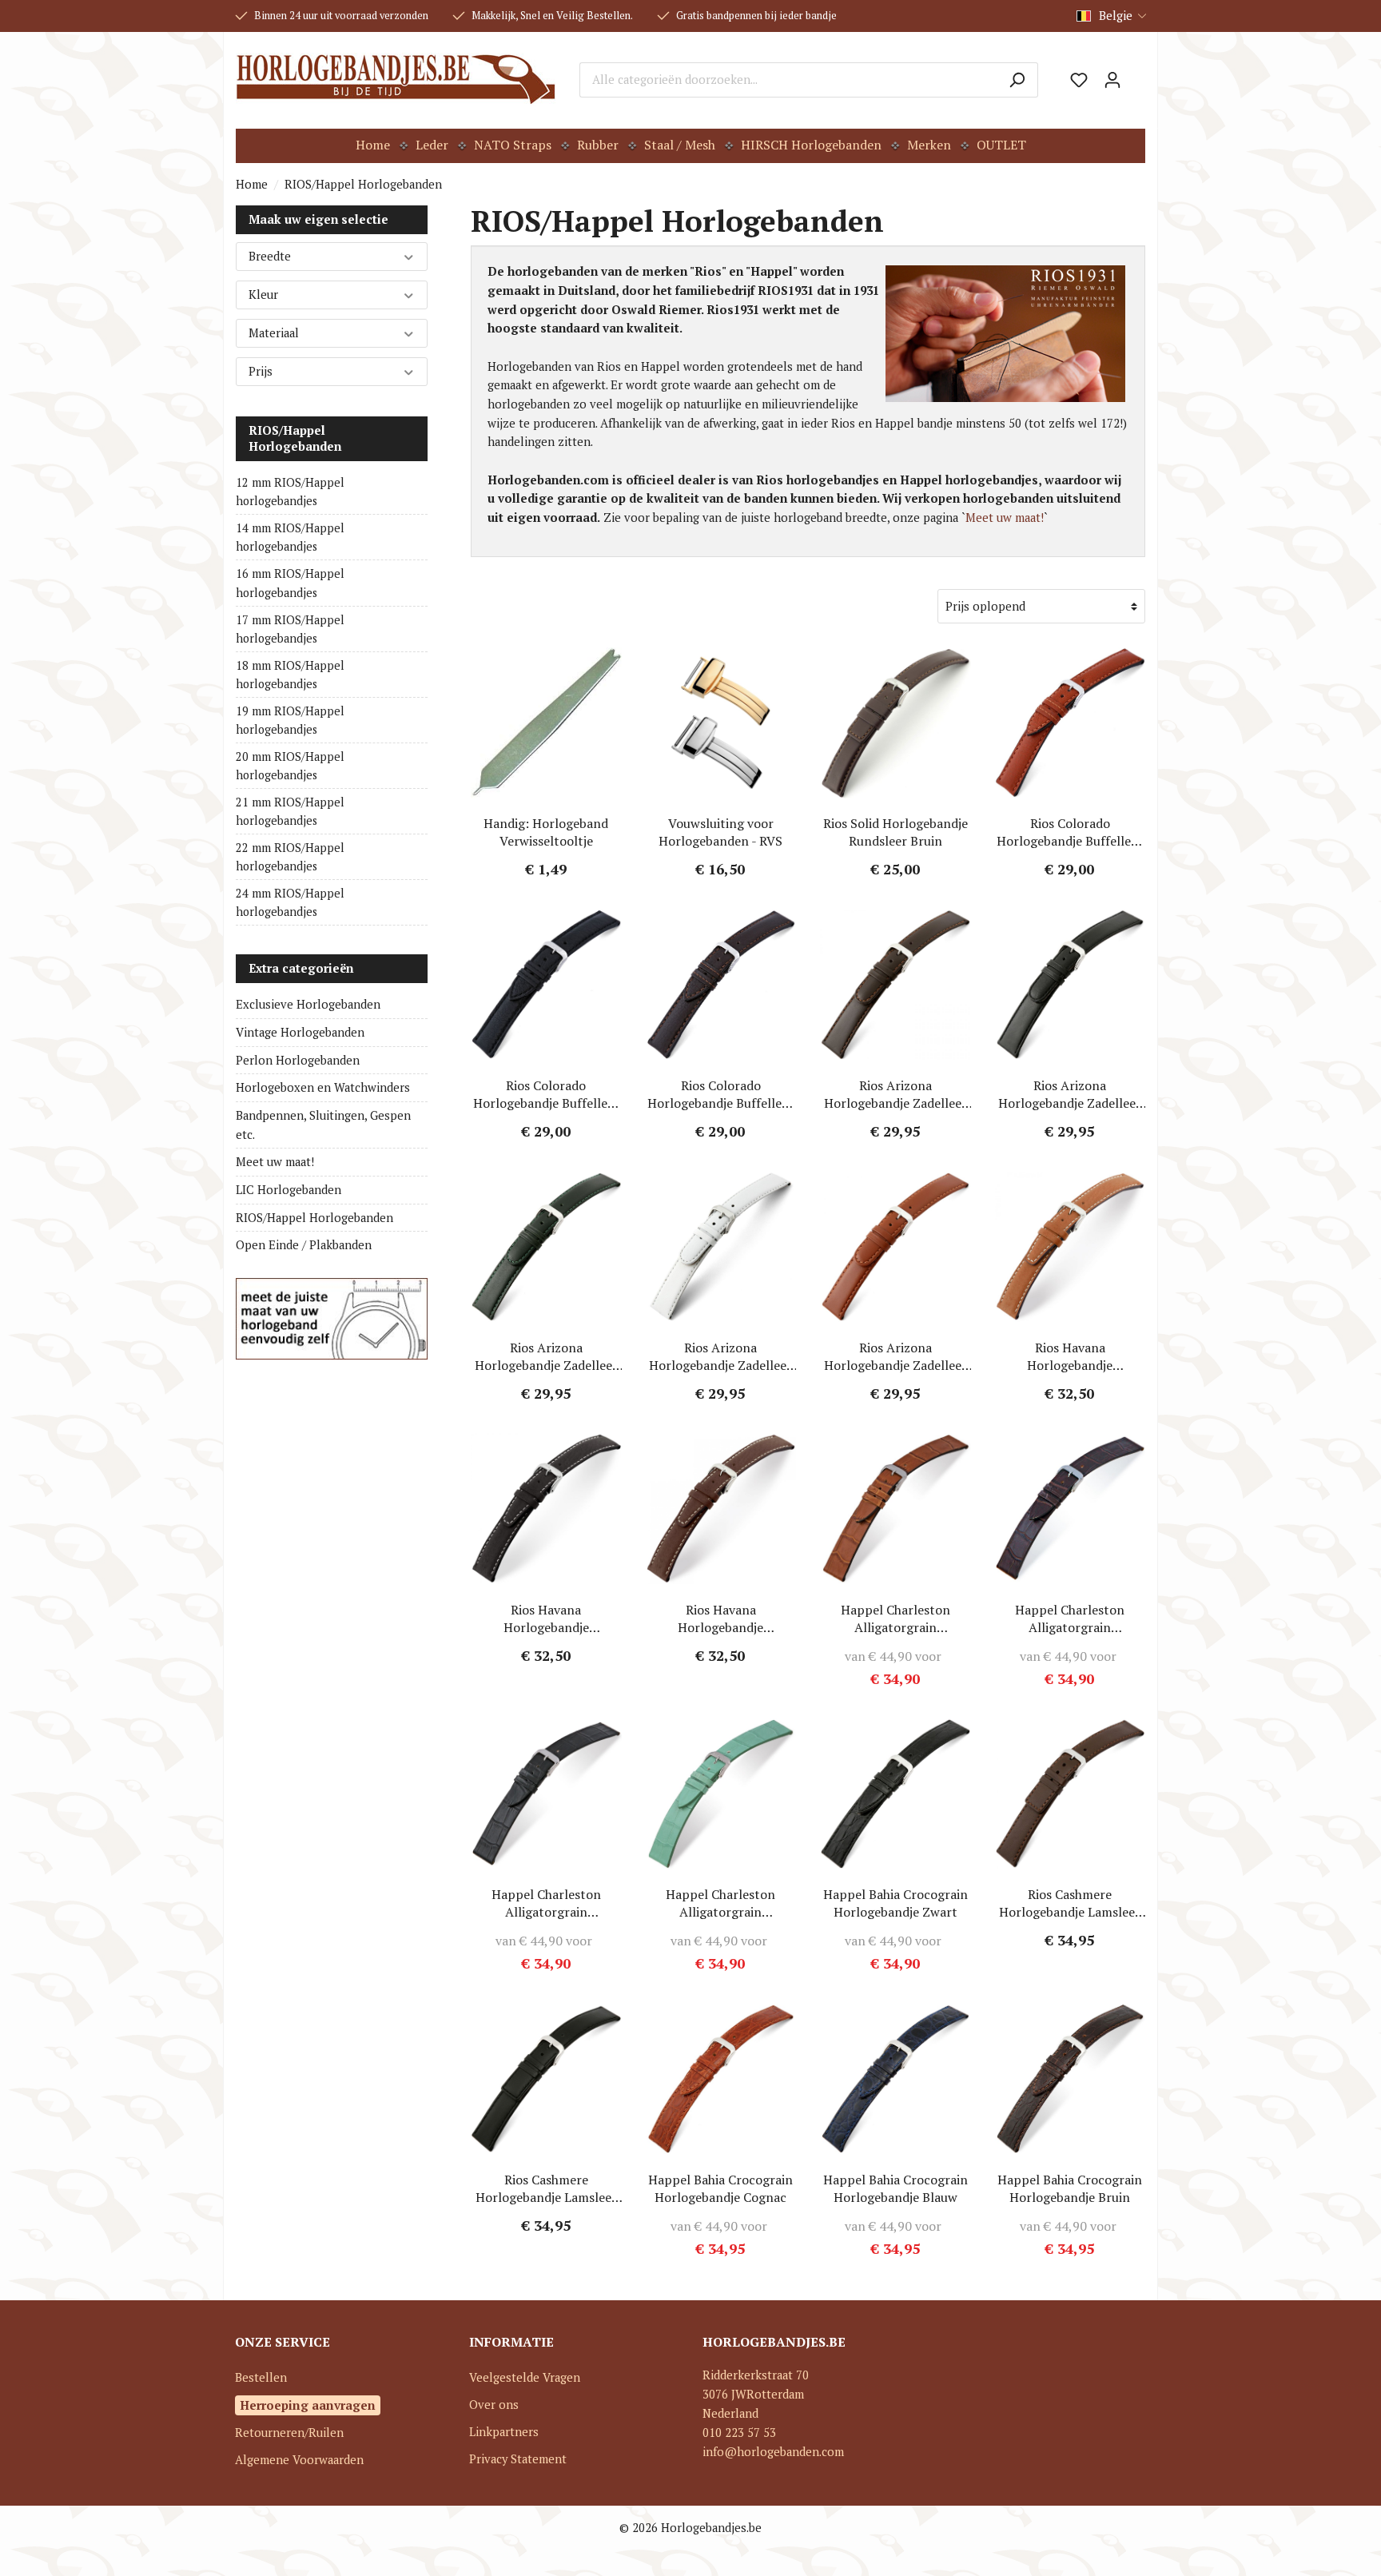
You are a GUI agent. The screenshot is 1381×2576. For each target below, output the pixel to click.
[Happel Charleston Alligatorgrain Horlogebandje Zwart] (546, 1794)
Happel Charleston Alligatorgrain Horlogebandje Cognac (895, 1618)
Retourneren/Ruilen (289, 2433)
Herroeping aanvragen (308, 2405)
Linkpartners (504, 2432)
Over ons (494, 2405)
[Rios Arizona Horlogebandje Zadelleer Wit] (721, 1247)
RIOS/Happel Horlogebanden (295, 438)
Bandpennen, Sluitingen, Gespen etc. (323, 1125)
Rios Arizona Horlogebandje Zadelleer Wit (720, 1356)
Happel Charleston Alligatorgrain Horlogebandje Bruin (1070, 1618)
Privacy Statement (518, 2459)
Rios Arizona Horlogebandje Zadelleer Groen (546, 1356)
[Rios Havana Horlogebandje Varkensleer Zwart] (546, 1509)
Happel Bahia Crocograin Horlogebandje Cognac (720, 2188)
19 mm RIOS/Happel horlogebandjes (290, 720)
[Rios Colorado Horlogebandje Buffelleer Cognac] (1071, 723)
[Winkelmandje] (1137, 74)
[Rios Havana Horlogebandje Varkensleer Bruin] (721, 1509)
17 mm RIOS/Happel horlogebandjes (290, 629)
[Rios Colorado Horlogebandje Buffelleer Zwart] (546, 985)
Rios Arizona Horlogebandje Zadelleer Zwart (1070, 1094)
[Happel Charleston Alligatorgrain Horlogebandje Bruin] (1071, 1509)
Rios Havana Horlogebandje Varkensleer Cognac (1070, 1356)
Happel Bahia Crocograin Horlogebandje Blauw (895, 2188)
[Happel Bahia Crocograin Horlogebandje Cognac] (721, 2079)
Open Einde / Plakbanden (304, 1245)
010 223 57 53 (739, 2433)
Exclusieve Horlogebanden (308, 1004)
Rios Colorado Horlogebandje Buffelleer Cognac (1070, 832)
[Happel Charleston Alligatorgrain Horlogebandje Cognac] (895, 1509)
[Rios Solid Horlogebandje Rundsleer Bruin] (895, 723)
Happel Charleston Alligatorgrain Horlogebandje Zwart (546, 1903)
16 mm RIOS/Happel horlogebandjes (290, 583)
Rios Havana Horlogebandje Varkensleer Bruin (721, 1618)
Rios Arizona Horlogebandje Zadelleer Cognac (895, 1356)
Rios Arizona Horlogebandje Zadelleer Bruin (895, 1094)
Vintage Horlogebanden (300, 1032)
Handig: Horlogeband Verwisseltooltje (546, 832)
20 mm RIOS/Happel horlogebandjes (290, 766)
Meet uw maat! (275, 1162)
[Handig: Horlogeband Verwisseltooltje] (546, 723)
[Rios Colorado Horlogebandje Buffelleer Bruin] (721, 985)
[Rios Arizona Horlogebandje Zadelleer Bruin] (895, 985)
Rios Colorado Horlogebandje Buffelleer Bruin (720, 1094)
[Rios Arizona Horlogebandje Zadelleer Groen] (546, 1247)
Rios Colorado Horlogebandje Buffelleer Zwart (546, 1094)
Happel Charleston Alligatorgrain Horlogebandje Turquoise (721, 1903)
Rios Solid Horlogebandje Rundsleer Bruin (895, 832)
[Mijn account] (1112, 80)
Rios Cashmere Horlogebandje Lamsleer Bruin (1070, 1903)
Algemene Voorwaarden (299, 2460)
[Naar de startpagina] (396, 80)
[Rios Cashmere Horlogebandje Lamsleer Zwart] (546, 2079)
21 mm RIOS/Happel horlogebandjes (290, 811)
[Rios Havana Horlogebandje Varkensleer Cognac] (1071, 1247)
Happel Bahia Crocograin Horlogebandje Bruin (1070, 2188)
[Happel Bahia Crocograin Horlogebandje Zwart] (895, 1794)
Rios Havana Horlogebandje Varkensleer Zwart (546, 1618)
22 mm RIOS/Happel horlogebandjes (290, 857)
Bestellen (261, 2377)
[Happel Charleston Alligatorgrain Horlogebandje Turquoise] (721, 1794)
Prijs (261, 371)
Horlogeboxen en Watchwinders (323, 1087)
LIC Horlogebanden (289, 1190)
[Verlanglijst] (1079, 80)
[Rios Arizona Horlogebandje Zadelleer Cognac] (895, 1247)
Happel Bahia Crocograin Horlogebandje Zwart (895, 1903)
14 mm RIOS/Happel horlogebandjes (290, 537)
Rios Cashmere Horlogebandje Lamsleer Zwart (546, 2188)
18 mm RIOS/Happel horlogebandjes (290, 675)
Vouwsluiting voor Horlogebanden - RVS (720, 832)
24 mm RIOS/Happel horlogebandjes (290, 902)
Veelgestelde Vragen (525, 2377)
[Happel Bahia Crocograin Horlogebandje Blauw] (895, 2079)
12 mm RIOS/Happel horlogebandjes (290, 492)
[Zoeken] (1017, 80)
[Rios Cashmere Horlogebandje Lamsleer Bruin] (1071, 1794)
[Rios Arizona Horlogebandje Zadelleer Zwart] (1071, 985)
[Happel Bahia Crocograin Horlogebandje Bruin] (1071, 2079)
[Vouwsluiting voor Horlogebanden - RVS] (721, 723)
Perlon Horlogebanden (298, 1060)
